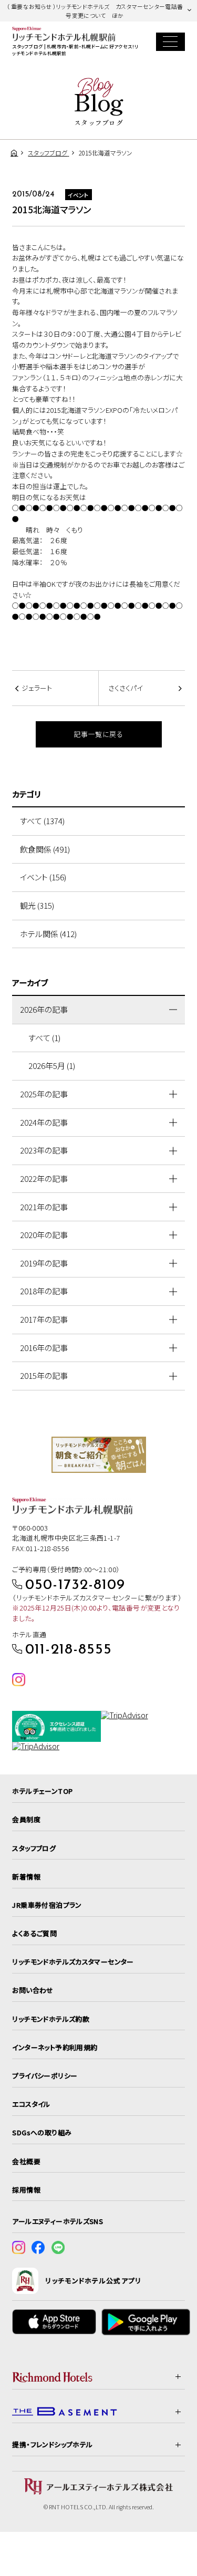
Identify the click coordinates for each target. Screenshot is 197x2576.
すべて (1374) (42, 821)
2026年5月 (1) (52, 1066)
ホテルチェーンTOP (42, 1791)
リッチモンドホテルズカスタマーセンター (73, 1962)
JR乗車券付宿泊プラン (47, 1905)
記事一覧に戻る (98, 734)
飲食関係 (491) (45, 849)
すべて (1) (44, 1038)
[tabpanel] (99, 1455)
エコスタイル (31, 2104)
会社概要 (26, 2161)
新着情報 (26, 1877)
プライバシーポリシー (45, 2076)
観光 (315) (37, 905)
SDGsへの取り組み (42, 2132)
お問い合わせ (33, 1990)
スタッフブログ (34, 1848)
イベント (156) (43, 877)
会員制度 (26, 1819)
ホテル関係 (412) (48, 934)
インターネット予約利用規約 (55, 2047)
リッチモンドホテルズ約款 (51, 2019)
